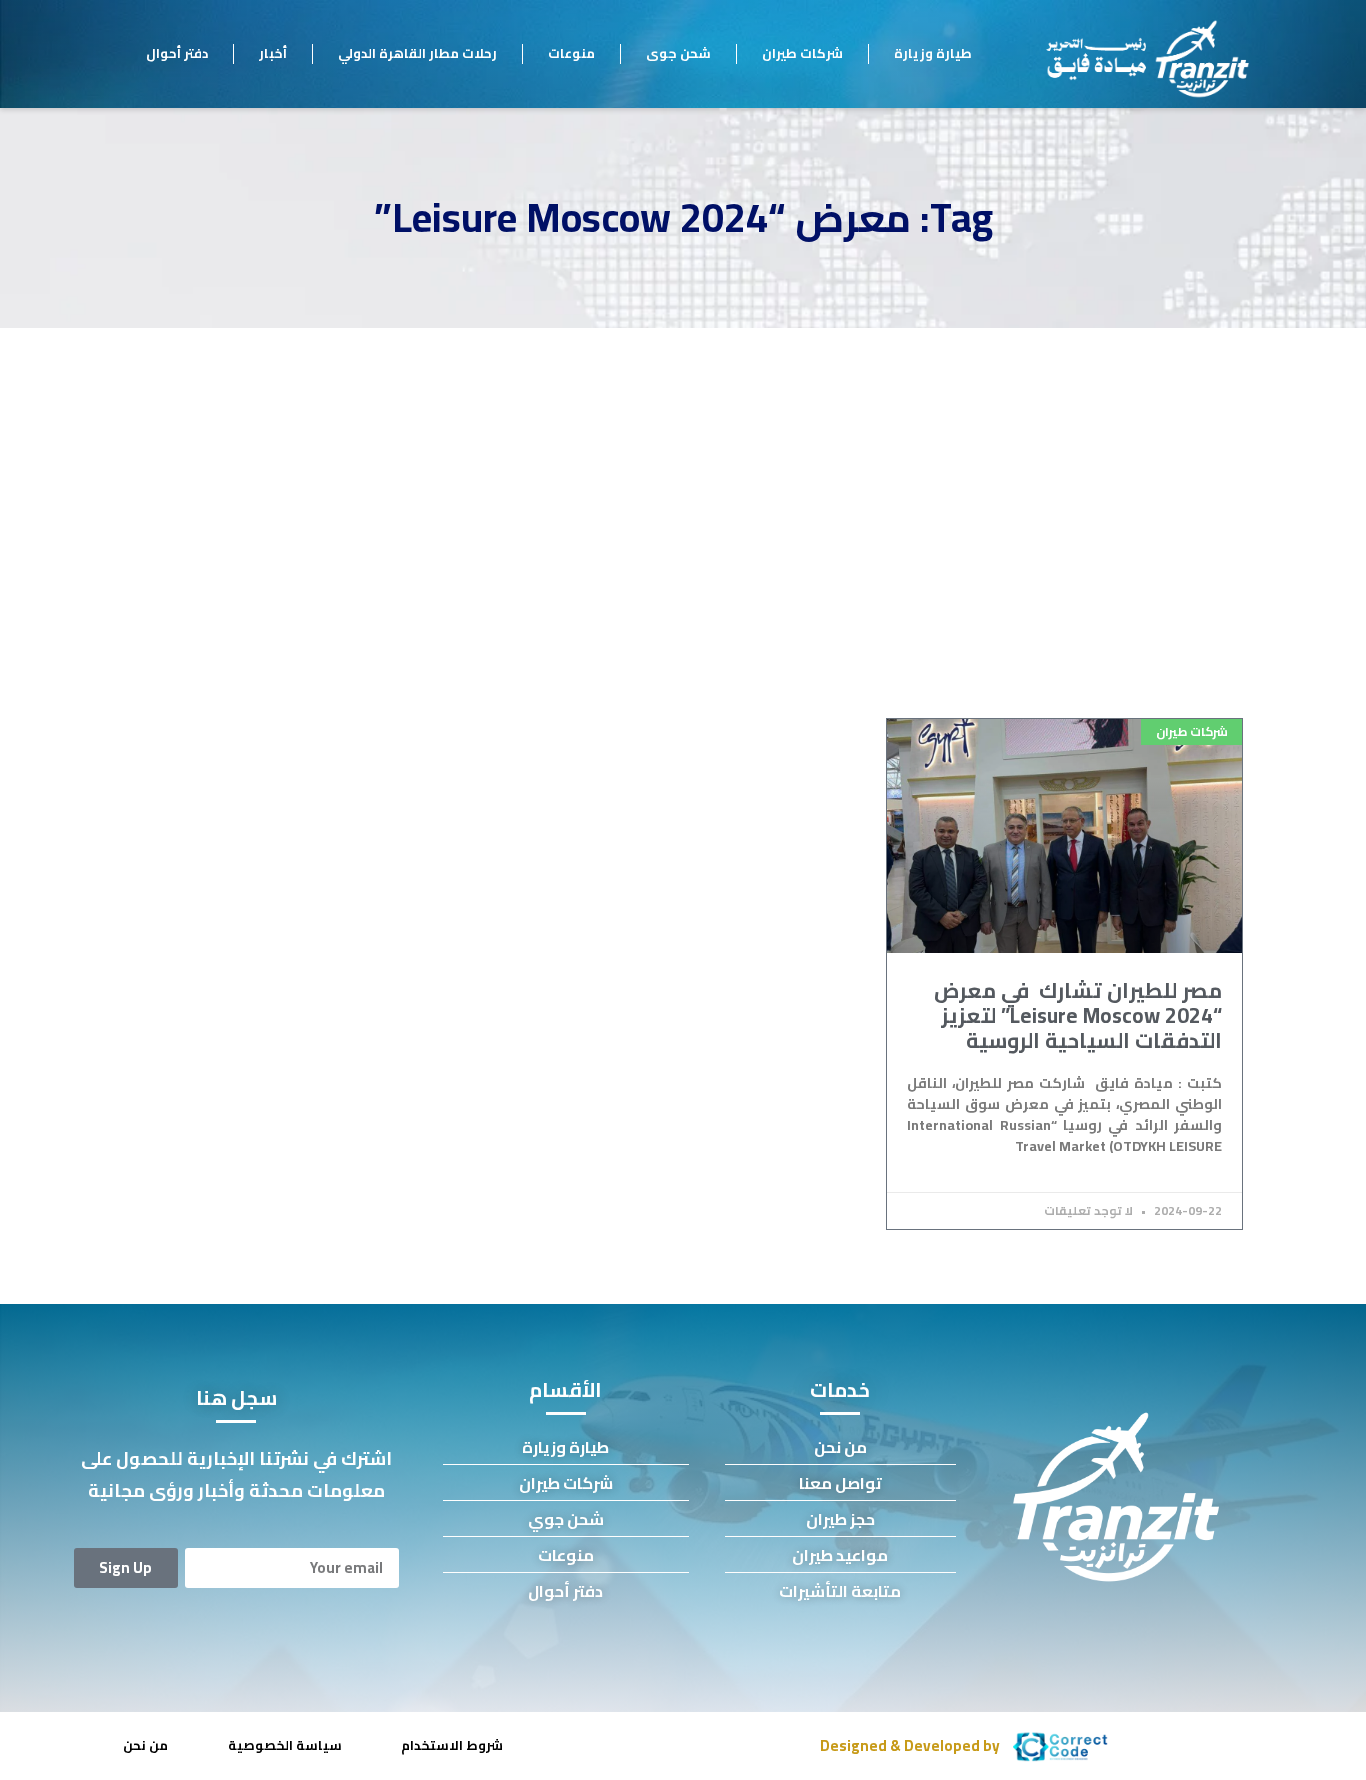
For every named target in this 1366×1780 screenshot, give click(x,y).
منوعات (571, 53)
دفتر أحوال (177, 53)
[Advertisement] (683, 478)
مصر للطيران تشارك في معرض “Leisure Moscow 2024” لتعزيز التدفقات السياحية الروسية (1078, 1015)
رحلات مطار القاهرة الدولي (417, 53)
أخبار (273, 53)
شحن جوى (678, 53)
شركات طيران (802, 53)
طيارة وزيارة (933, 53)
